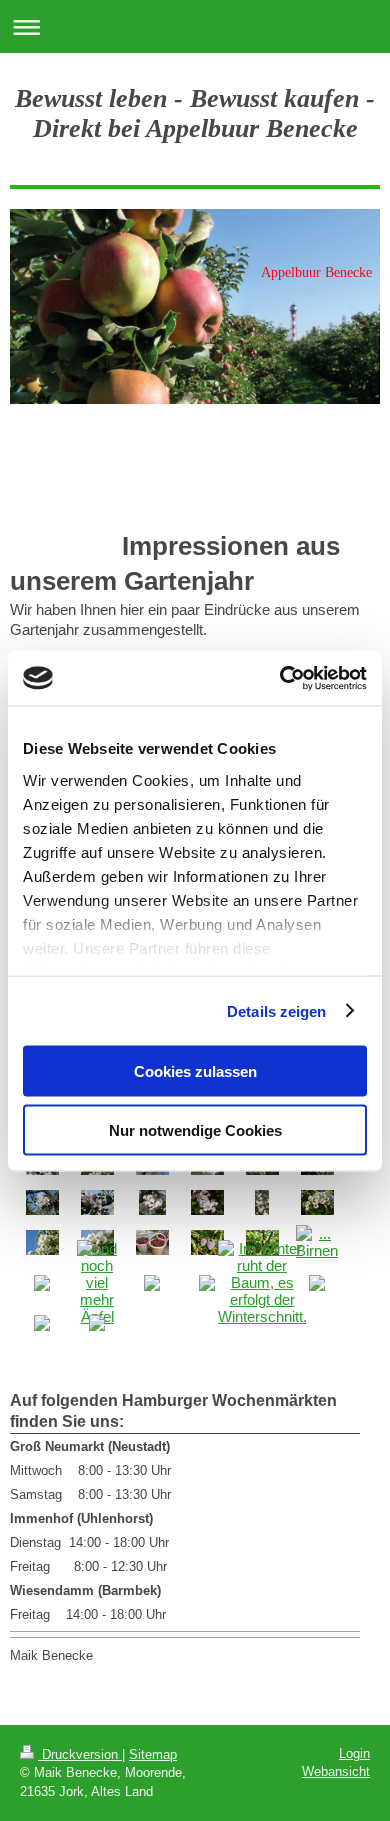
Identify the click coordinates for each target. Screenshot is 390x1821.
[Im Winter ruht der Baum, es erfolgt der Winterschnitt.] (262, 1282)
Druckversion (80, 1754)
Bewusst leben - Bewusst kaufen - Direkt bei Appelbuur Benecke (195, 113)
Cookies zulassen (195, 1071)
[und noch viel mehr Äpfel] (97, 1282)
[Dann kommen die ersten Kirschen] (152, 1242)
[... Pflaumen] (207, 1242)
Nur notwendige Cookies (195, 1129)
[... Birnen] (317, 1242)
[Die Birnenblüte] (317, 1202)
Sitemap (153, 1754)
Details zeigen (276, 1010)
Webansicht (336, 1771)
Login (354, 1753)
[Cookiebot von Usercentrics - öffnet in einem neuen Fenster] (280, 678)
